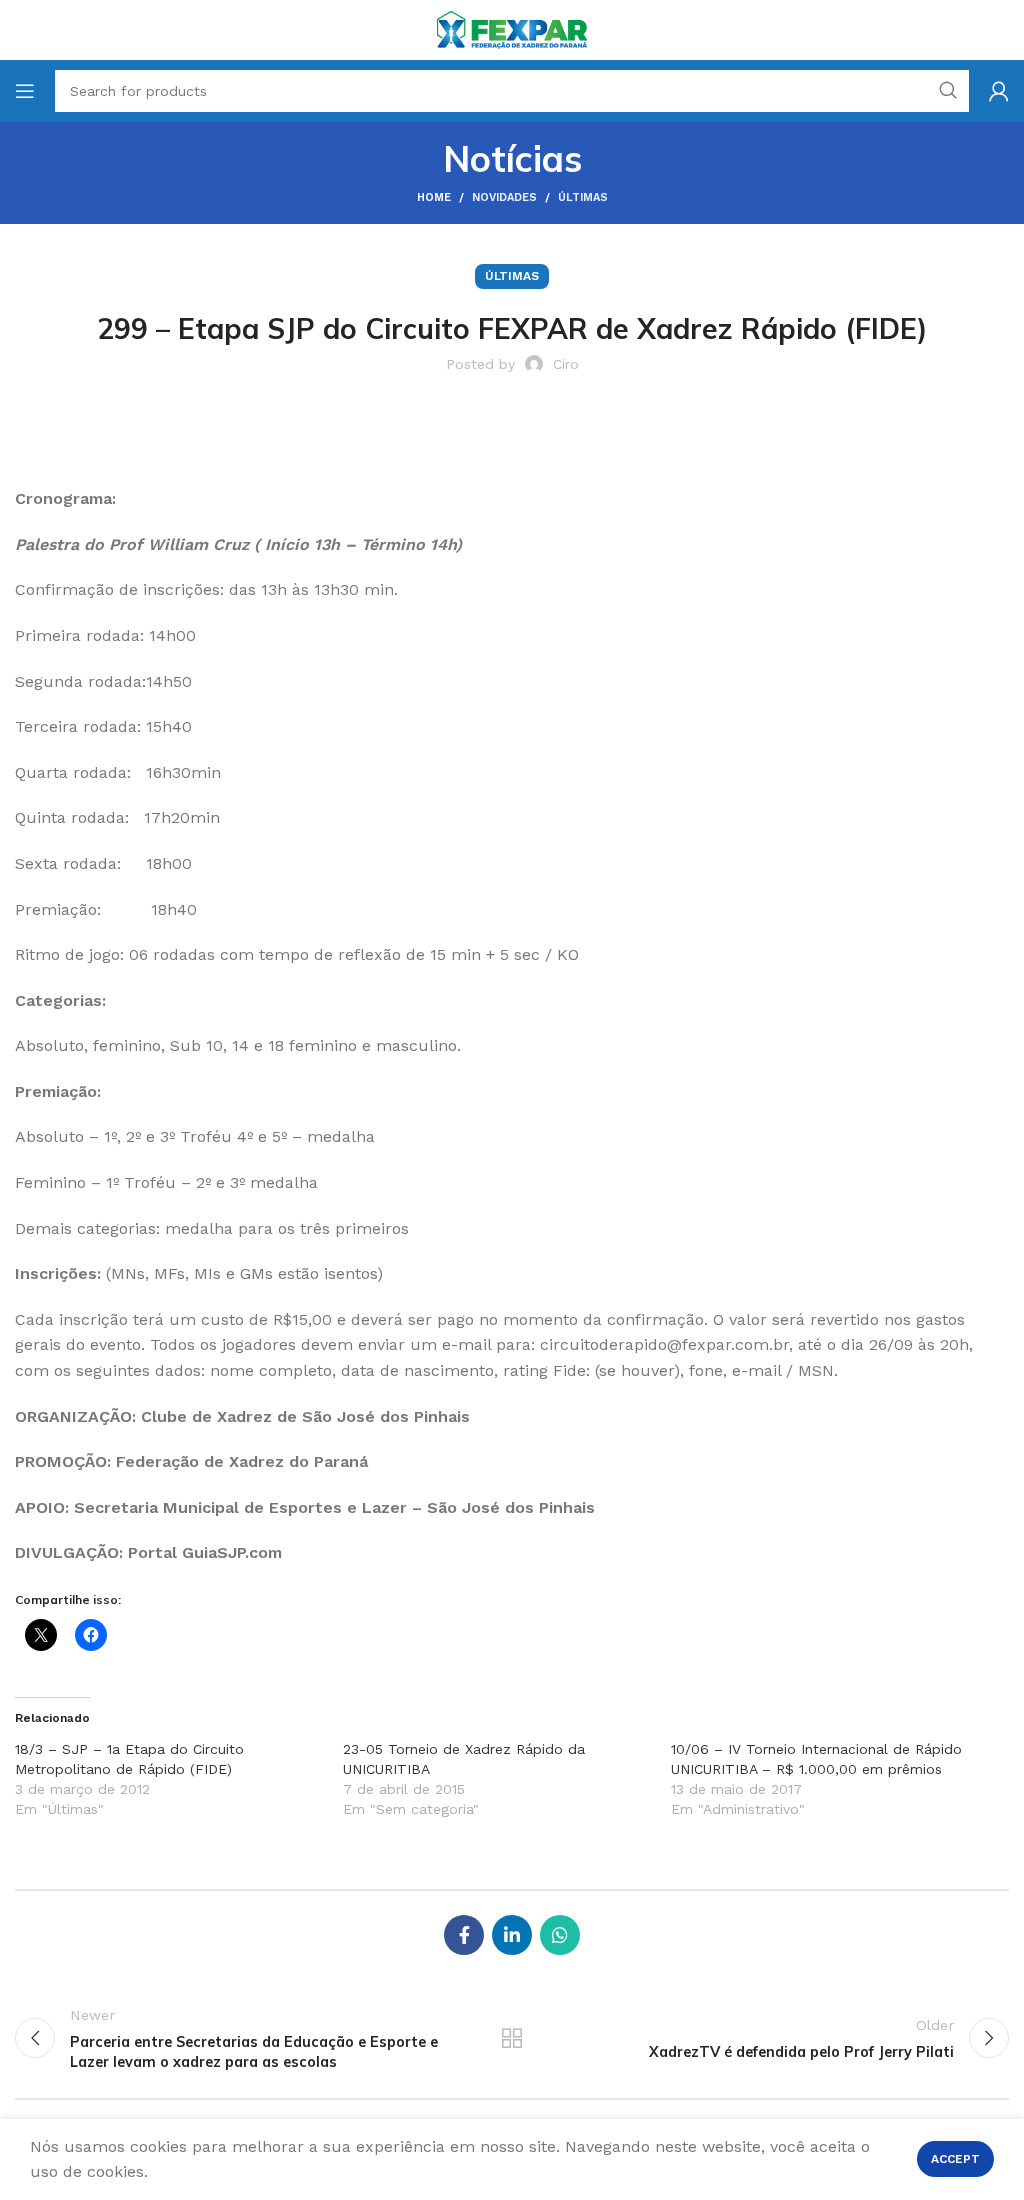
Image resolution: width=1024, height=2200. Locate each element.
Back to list (512, 2038)
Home (434, 197)
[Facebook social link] (464, 1935)
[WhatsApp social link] (560, 1935)
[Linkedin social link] (512, 1935)
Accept (955, 2159)
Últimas (583, 197)
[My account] (999, 91)
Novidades (504, 197)
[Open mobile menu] (25, 91)
